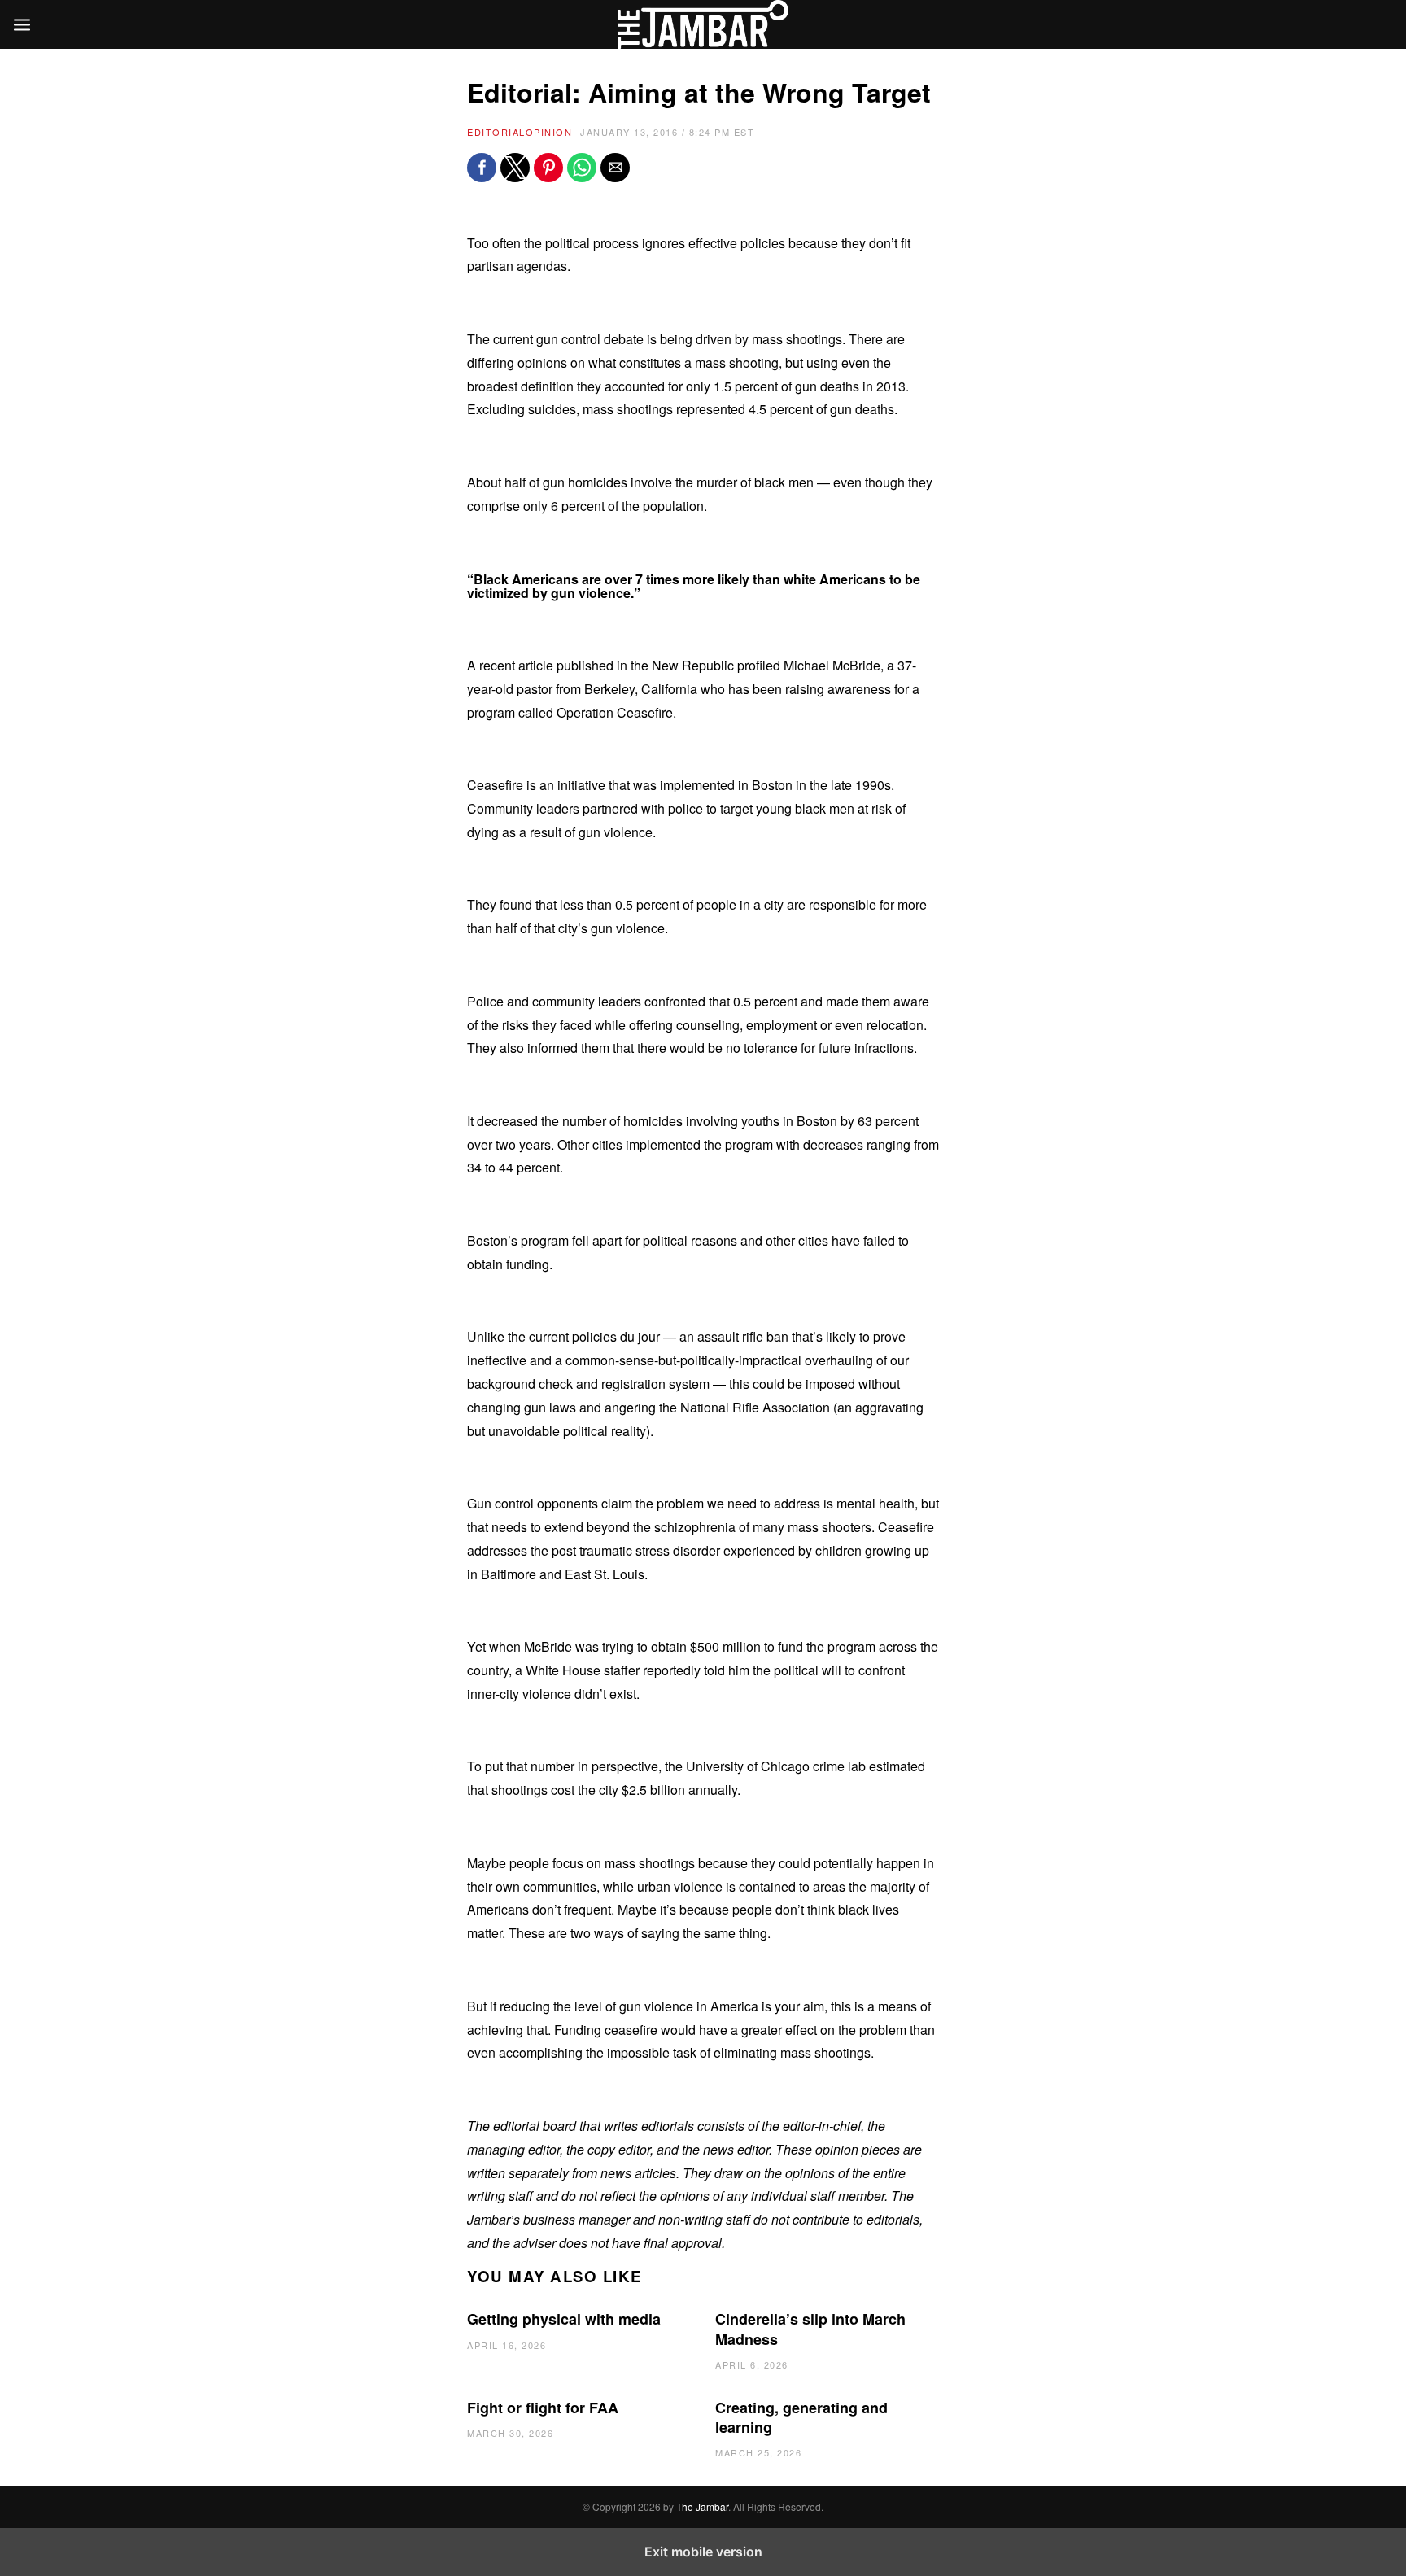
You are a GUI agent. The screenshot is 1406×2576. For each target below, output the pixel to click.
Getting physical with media (564, 2319)
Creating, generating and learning (801, 2417)
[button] (482, 168)
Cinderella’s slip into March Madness (810, 2329)
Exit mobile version (703, 2552)
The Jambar (702, 2506)
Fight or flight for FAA (543, 2408)
